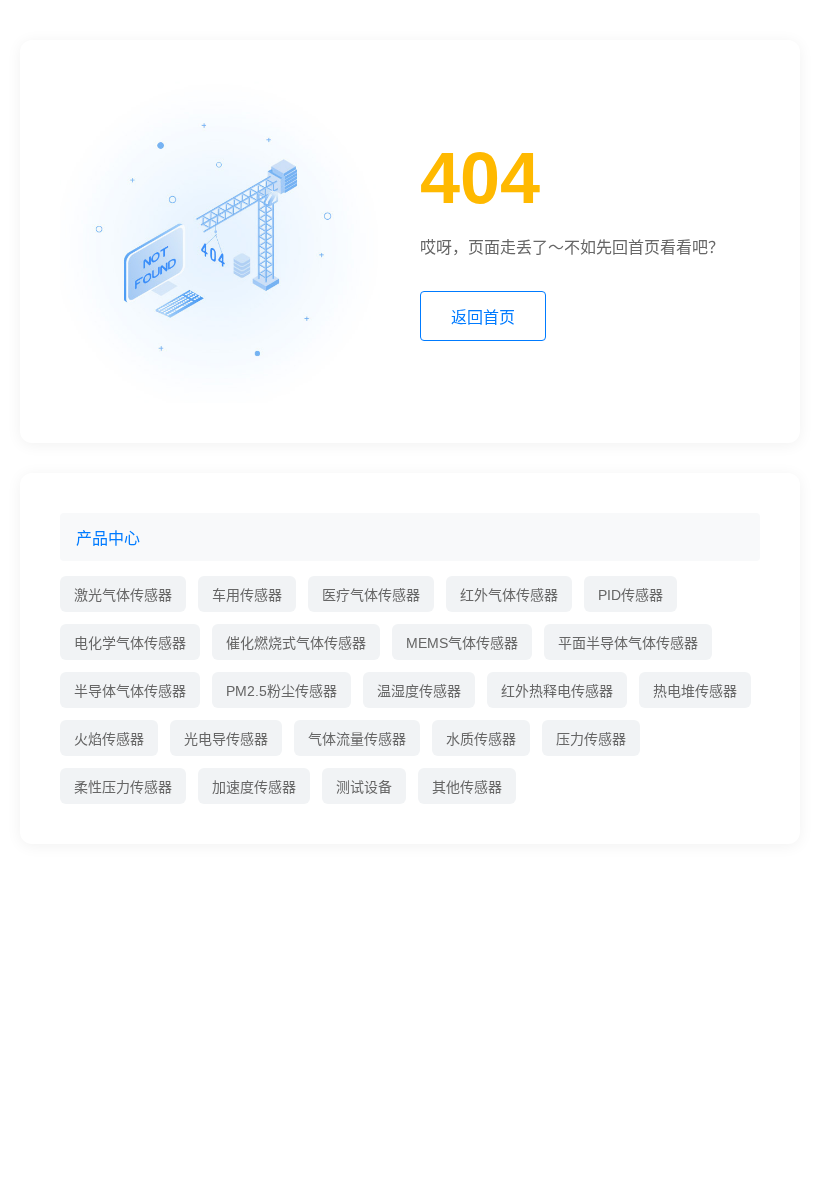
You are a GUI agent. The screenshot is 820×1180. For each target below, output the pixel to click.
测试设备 (364, 787)
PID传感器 (630, 595)
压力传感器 (591, 739)
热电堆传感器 (695, 691)
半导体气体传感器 (130, 691)
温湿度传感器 (419, 691)
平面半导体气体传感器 (628, 643)
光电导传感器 (226, 739)
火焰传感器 (109, 739)
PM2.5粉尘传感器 (281, 691)
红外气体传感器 (509, 595)
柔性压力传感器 (123, 787)
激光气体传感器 (123, 595)
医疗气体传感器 (371, 595)
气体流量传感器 (357, 739)
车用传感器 (247, 595)
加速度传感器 (254, 787)
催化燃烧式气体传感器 (296, 643)
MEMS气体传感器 (462, 643)
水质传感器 (481, 739)
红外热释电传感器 (557, 691)
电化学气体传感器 (130, 643)
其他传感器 (467, 787)
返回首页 (483, 317)
